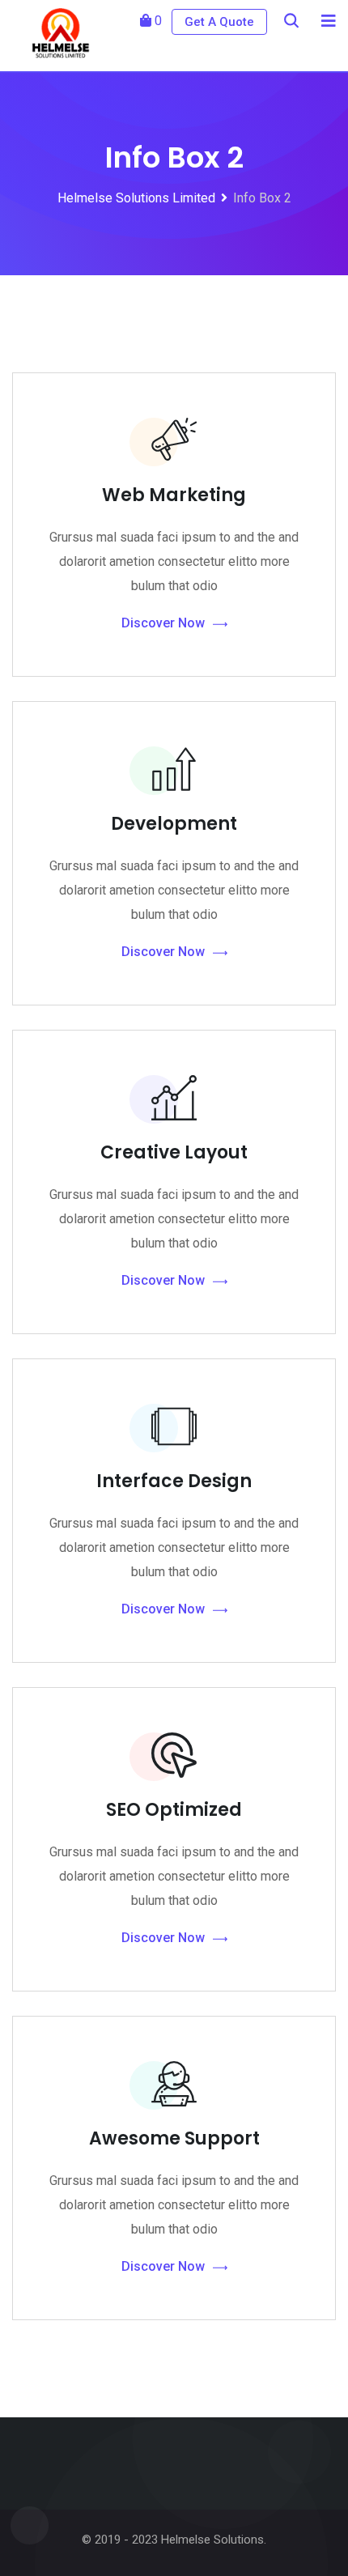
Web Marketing (174, 495)
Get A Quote (219, 22)
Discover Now (163, 623)
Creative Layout (174, 1152)
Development (174, 824)
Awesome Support (174, 2138)
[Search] (291, 21)
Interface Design (174, 1481)
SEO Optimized (174, 1810)
